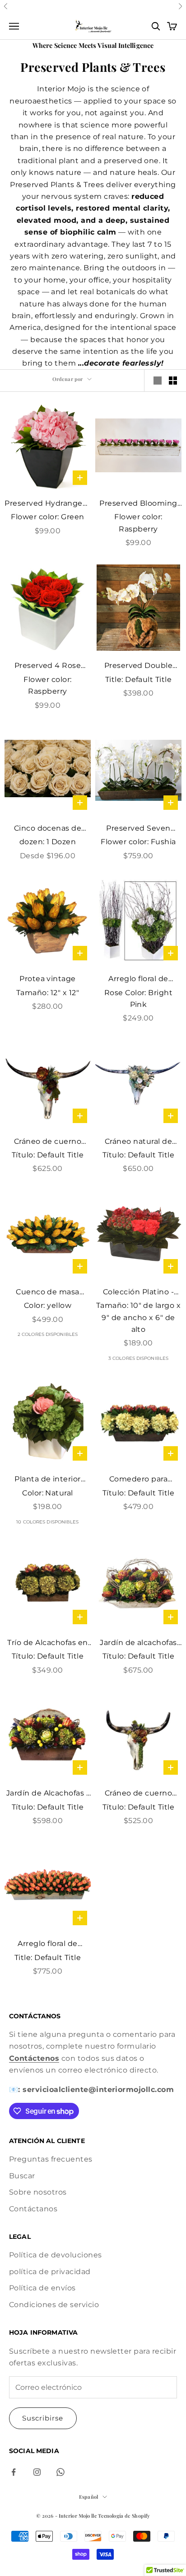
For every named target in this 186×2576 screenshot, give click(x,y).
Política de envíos (42, 2288)
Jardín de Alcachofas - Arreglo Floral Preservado (48, 1794)
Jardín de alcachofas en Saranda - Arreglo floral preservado (138, 1643)
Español (88, 2497)
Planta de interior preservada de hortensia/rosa (48, 1480)
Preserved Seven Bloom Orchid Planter (138, 829)
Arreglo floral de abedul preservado (138, 980)
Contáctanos (33, 2209)
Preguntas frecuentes (51, 2159)
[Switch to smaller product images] (173, 381)
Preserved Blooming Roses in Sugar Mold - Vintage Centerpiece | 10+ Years (138, 504)
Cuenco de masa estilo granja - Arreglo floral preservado (48, 1293)
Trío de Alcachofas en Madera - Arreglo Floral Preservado (47, 1643)
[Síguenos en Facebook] (14, 2472)
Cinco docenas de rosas (48, 829)
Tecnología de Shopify (124, 2516)
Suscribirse (43, 2418)
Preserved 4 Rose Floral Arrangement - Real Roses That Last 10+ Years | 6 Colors (48, 666)
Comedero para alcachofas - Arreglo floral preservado (138, 1480)
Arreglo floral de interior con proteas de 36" (48, 1944)
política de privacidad (50, 2272)
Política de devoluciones (56, 2255)
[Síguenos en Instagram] (37, 2472)
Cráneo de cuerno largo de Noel (48, 1142)
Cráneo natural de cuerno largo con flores (138, 1142)
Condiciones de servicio (54, 2305)
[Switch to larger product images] (158, 381)
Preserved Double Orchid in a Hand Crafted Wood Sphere (138, 666)
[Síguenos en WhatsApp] (60, 2472)
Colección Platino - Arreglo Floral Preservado (138, 1293)
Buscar (22, 2176)
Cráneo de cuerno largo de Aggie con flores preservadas (138, 1794)
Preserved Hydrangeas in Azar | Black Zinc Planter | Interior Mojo (48, 504)
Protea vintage (48, 979)
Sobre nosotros (38, 2192)
